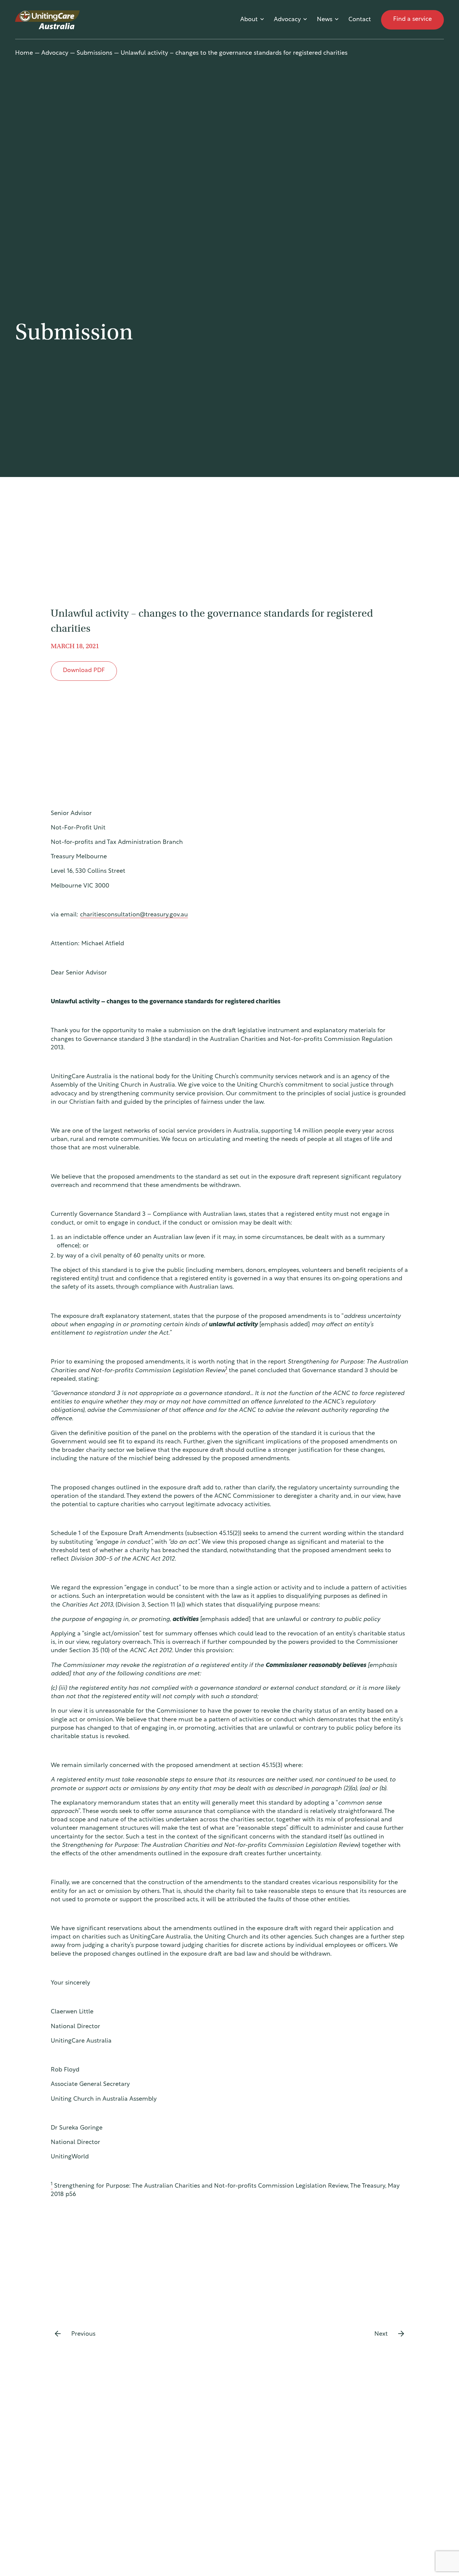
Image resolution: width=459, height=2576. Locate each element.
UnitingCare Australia (48, 20)
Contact (360, 20)
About (249, 20)
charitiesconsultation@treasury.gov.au (134, 915)
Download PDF (84, 671)
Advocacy (287, 20)
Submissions (94, 53)
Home (24, 53)
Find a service (412, 19)
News (325, 20)
